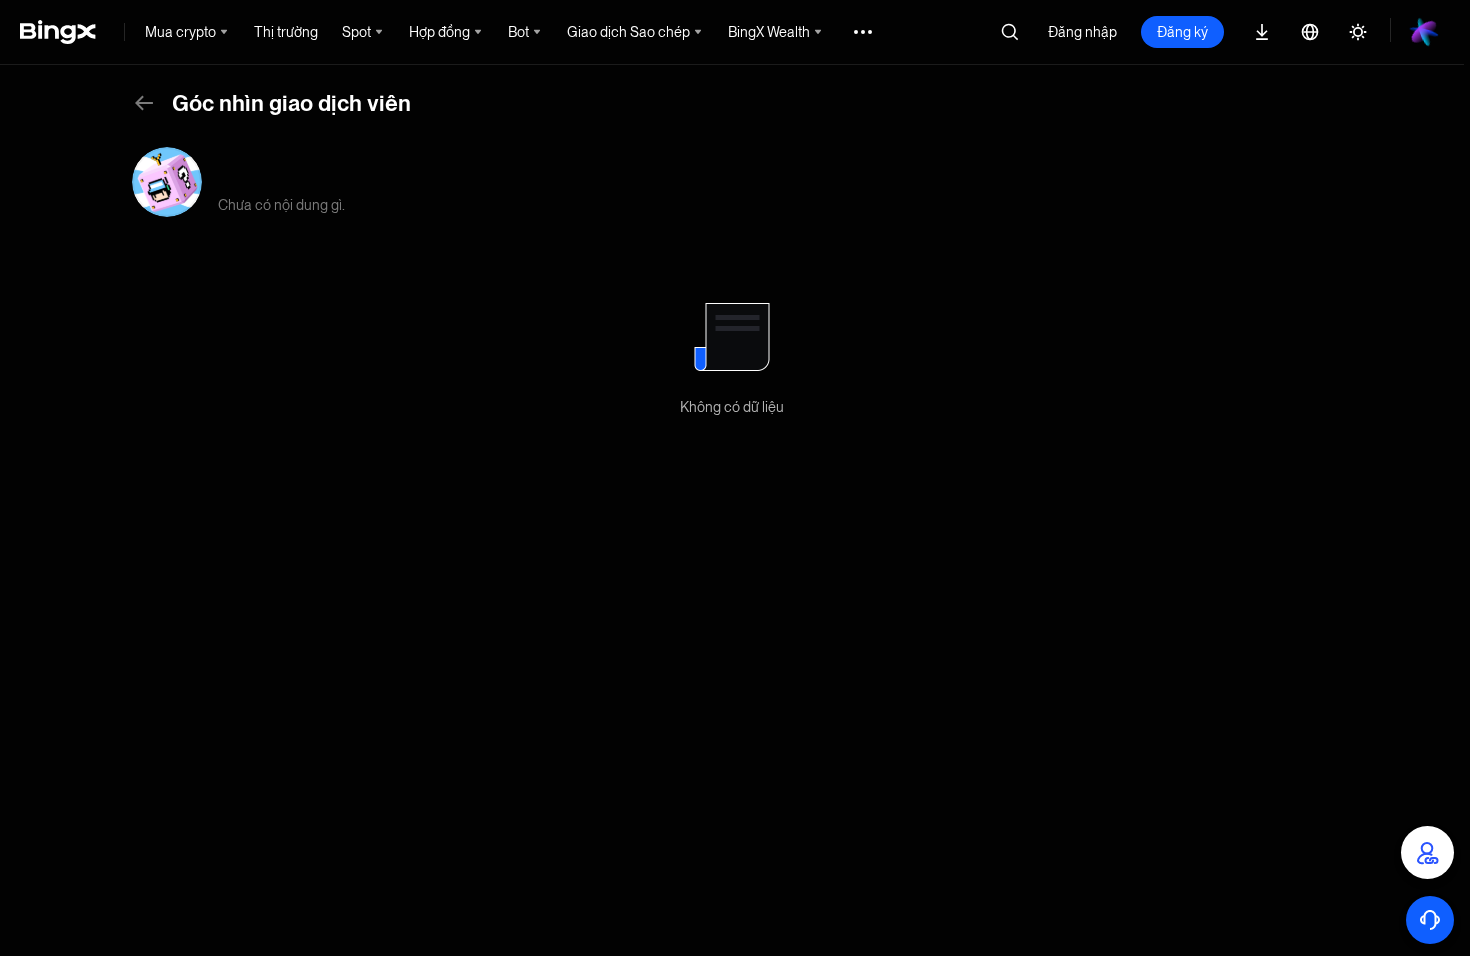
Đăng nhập (1082, 32)
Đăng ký (1182, 32)
